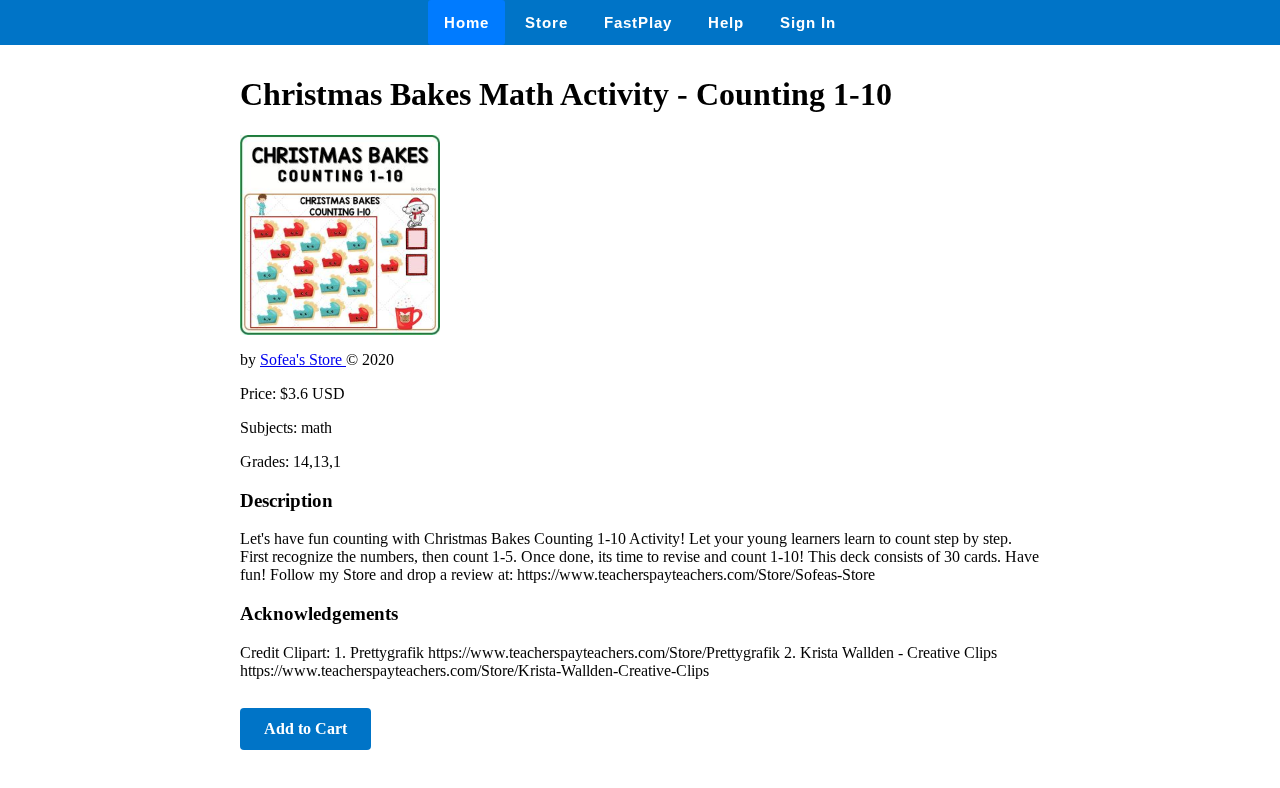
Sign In (808, 22)
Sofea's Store (303, 359)
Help (726, 22)
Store (546, 22)
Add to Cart (305, 728)
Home (466, 22)
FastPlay (638, 22)
